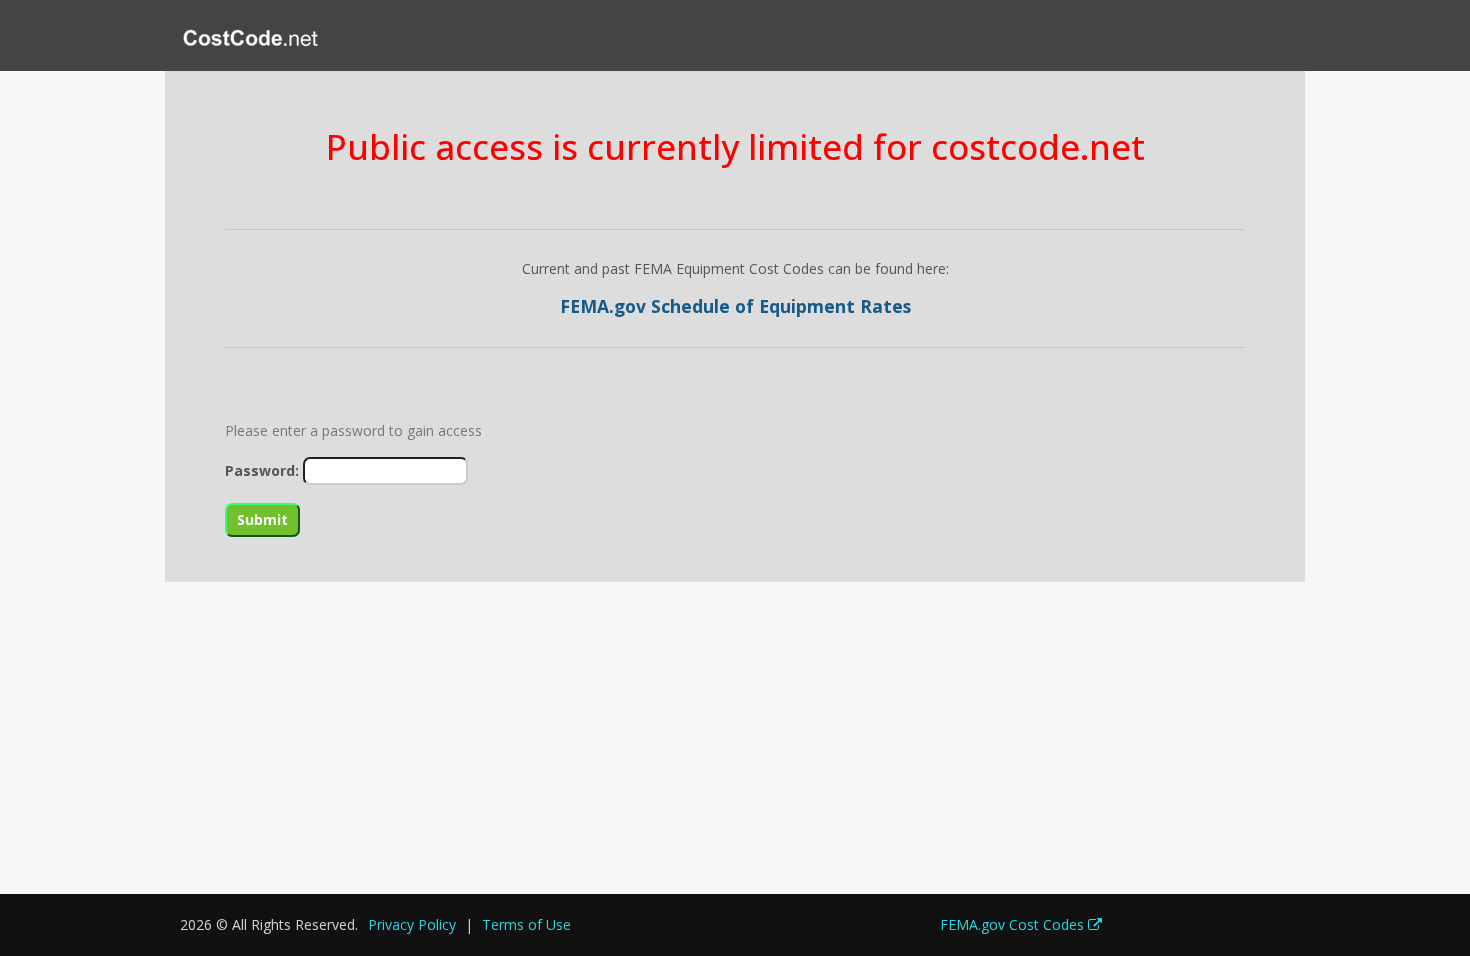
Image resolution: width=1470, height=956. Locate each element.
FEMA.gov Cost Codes (1014, 924)
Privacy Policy (412, 924)
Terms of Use (526, 924)
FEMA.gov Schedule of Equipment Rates (735, 306)
